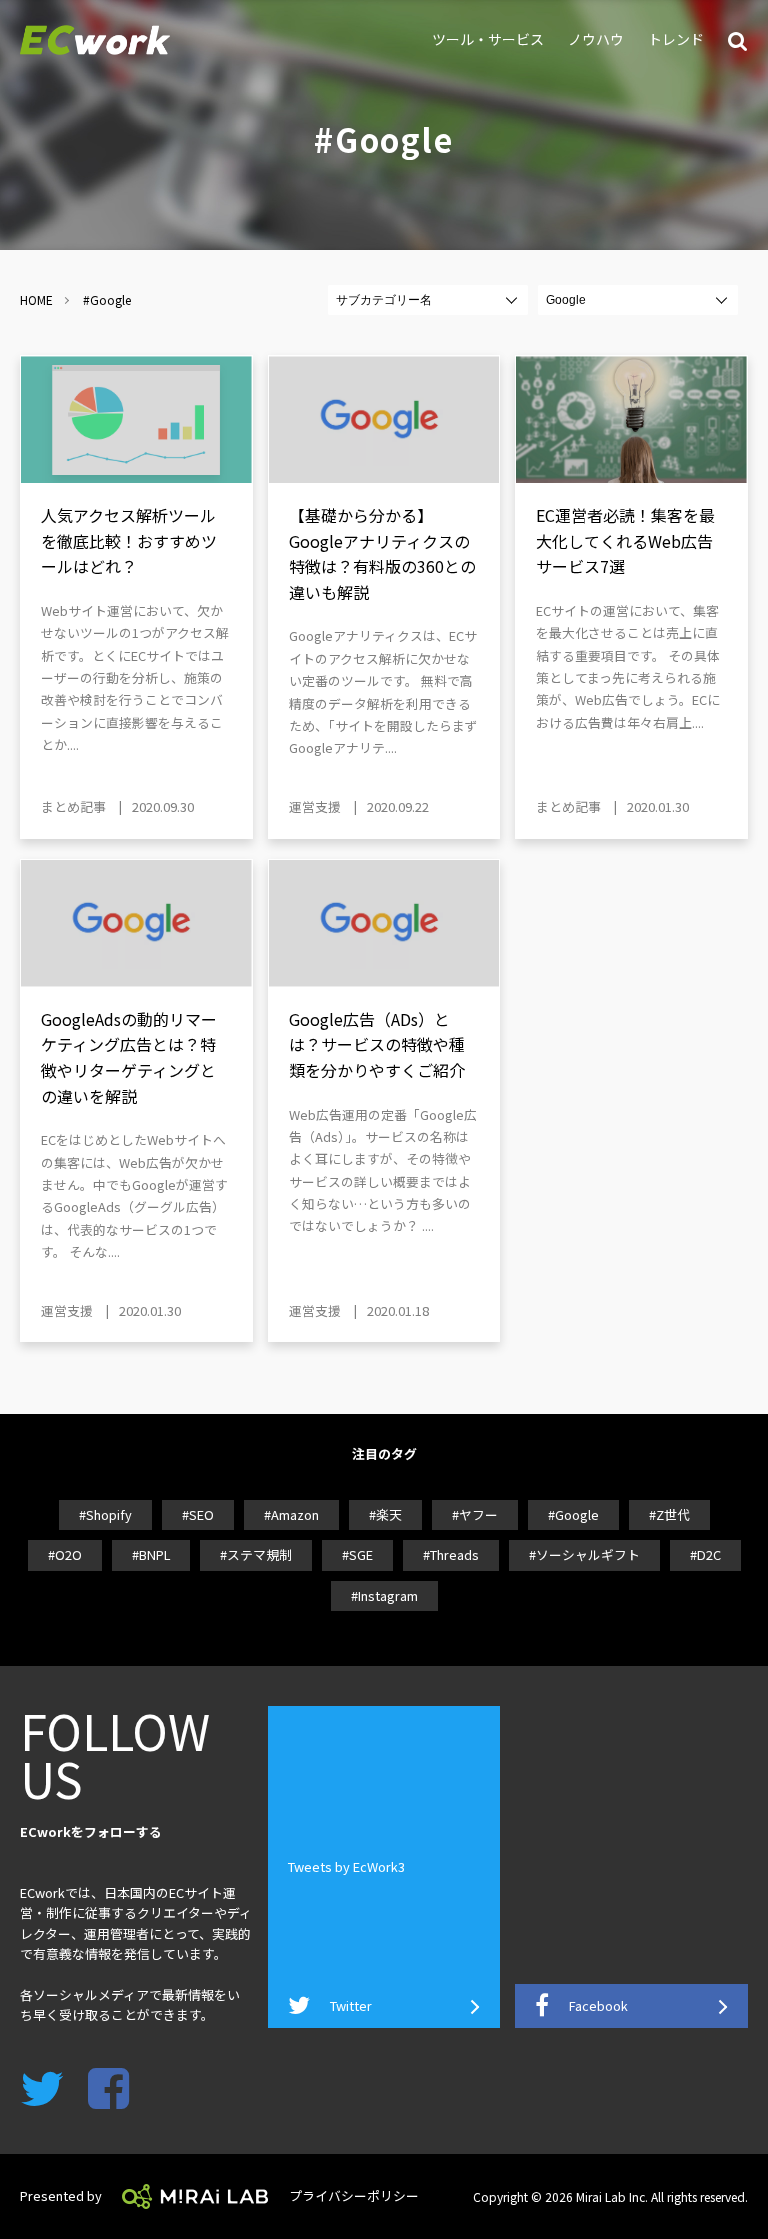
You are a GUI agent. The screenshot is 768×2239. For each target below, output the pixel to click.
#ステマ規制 (256, 1554)
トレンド (676, 39)
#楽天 (385, 1514)
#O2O (65, 1554)
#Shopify (105, 1514)
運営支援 (315, 806)
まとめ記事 (73, 806)
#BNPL (151, 1554)
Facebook (598, 2005)
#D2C (705, 1554)
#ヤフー (475, 1514)
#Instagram (384, 1595)
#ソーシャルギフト (584, 1554)
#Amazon (291, 1514)
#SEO (198, 1514)
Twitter (351, 2005)
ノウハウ (596, 39)
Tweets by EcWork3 (346, 1866)
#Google (573, 1514)
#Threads (451, 1554)
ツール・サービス (488, 39)
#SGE (357, 1554)
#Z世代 (669, 1514)
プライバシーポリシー (354, 2195)
